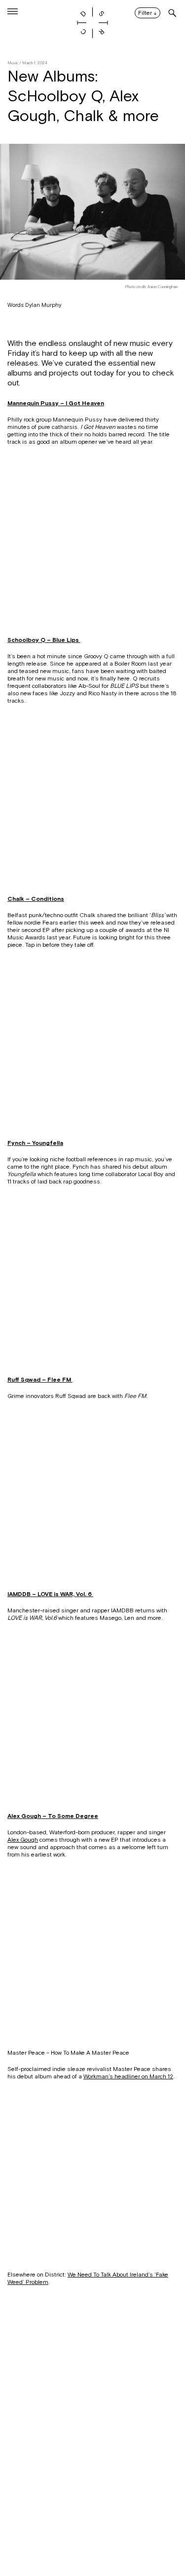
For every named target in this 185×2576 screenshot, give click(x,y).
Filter (148, 13)
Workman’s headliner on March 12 (128, 2076)
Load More (92, 2528)
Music (13, 63)
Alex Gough (23, 1840)
